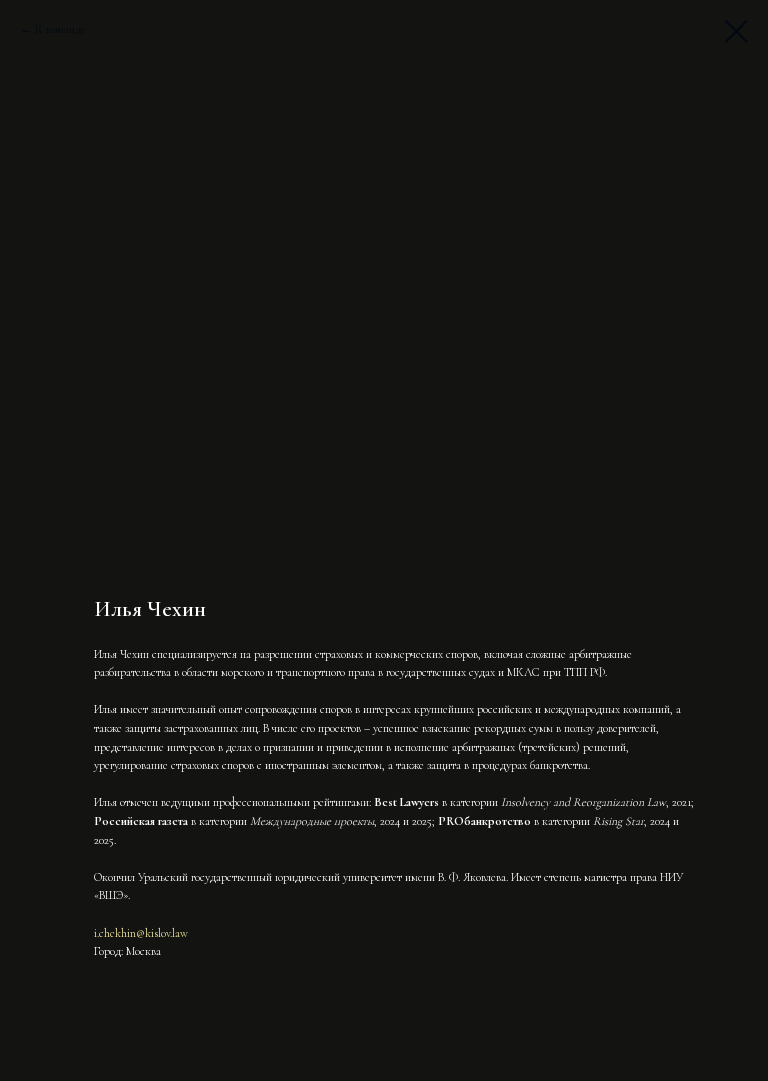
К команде (60, 29)
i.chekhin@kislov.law (141, 933)
